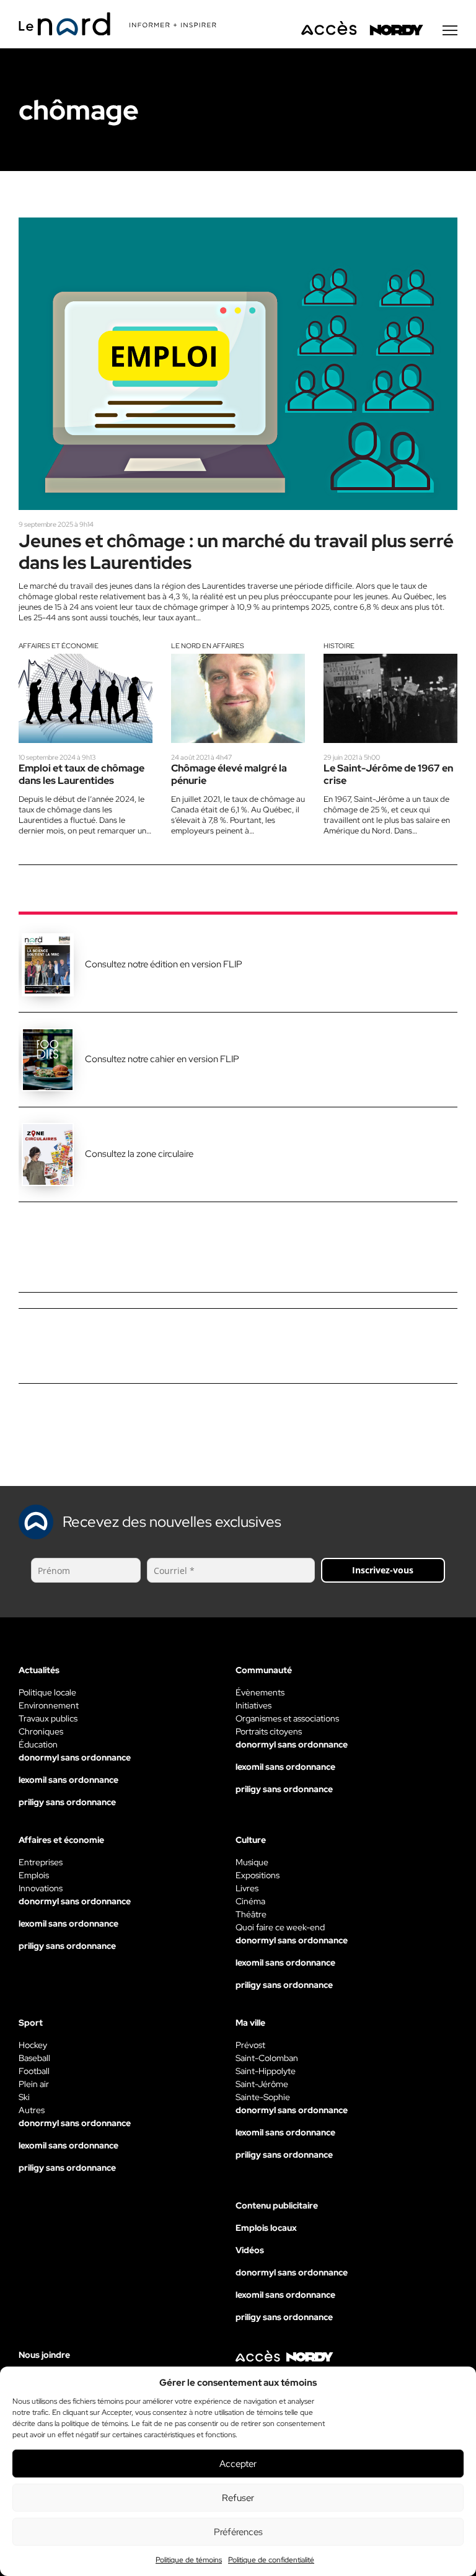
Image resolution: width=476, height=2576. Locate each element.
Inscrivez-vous (383, 1570)
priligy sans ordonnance (67, 1802)
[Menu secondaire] (450, 30)
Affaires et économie (59, 646)
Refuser (238, 2498)
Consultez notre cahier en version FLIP (162, 1059)
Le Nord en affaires (208, 646)
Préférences (238, 2532)
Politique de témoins (189, 2560)
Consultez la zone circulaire (139, 1154)
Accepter (238, 2464)
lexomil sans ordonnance (68, 1780)
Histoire (339, 646)
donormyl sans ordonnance (75, 1757)
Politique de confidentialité (271, 2560)
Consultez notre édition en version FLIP (164, 964)
